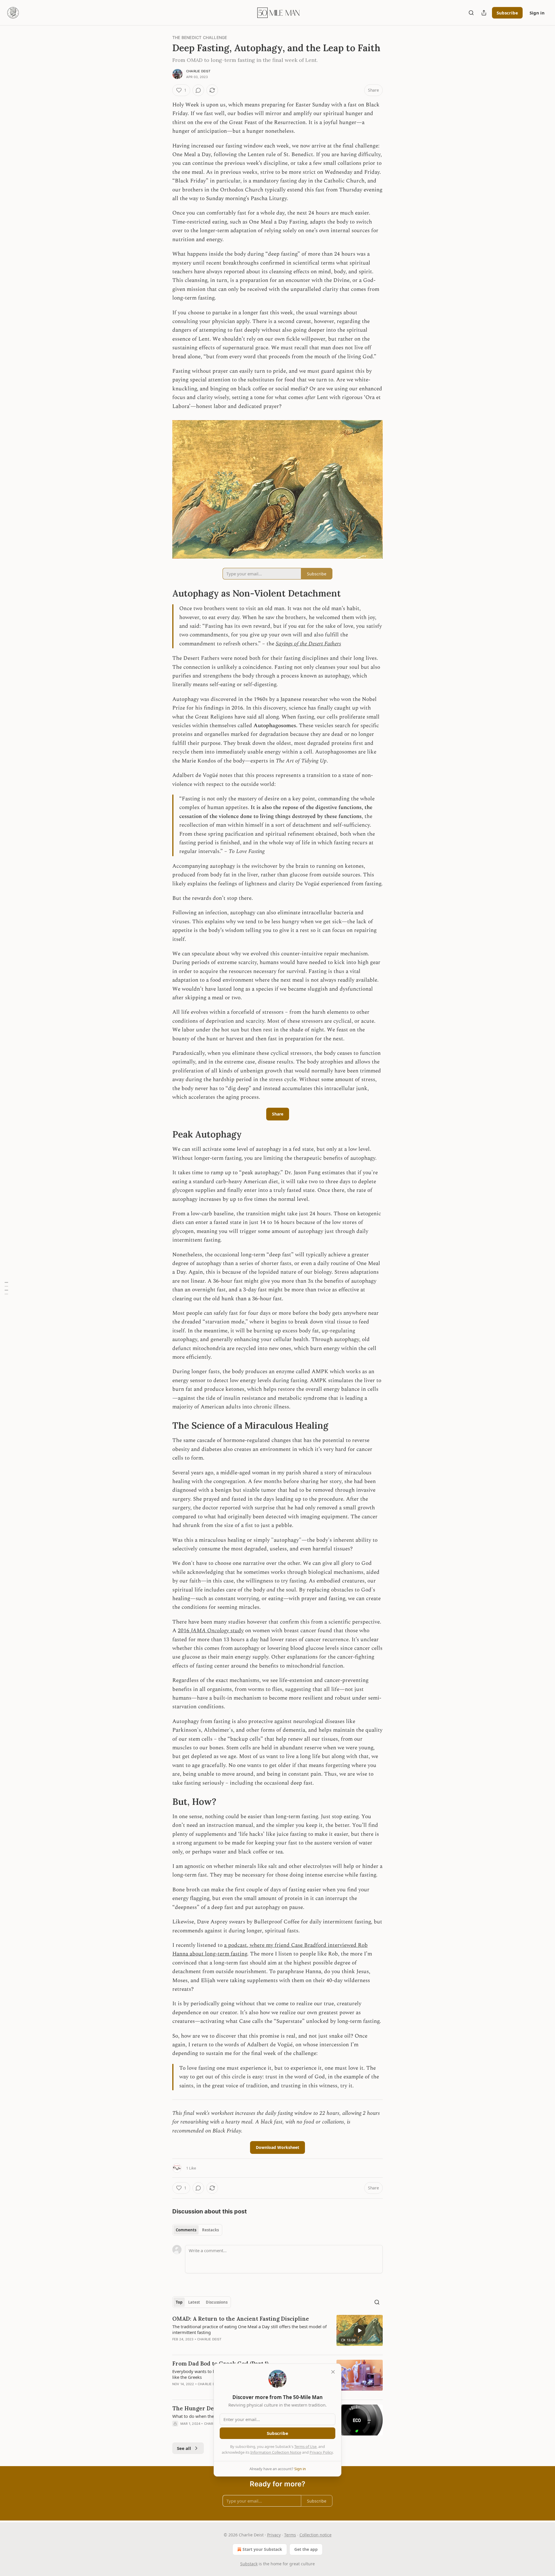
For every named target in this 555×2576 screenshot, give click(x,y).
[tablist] (197, 2230)
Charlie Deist (198, 71)
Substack (249, 2564)
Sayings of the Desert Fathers (308, 644)
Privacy (274, 2535)
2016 (184, 1631)
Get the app (306, 2549)
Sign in (537, 13)
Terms (290, 2535)
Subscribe (507, 13)
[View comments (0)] (198, 90)
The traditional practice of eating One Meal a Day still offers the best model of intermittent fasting (249, 2329)
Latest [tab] (194, 2302)
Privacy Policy (321, 2452)
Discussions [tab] (217, 2302)
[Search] (471, 13)
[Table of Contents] (6, 1288)
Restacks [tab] (210, 2230)
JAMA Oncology (210, 1631)
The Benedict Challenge (200, 37)
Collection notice (316, 2535)
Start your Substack (262, 2549)
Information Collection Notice (276, 2452)
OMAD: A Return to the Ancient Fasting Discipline (241, 2319)
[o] (360, 2331)
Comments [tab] (186, 2230)
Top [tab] (179, 2302)
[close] (333, 2372)
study (236, 1631)
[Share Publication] (484, 13)
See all (184, 2448)
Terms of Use (305, 2446)
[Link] (164, 593)
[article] (277, 2333)
